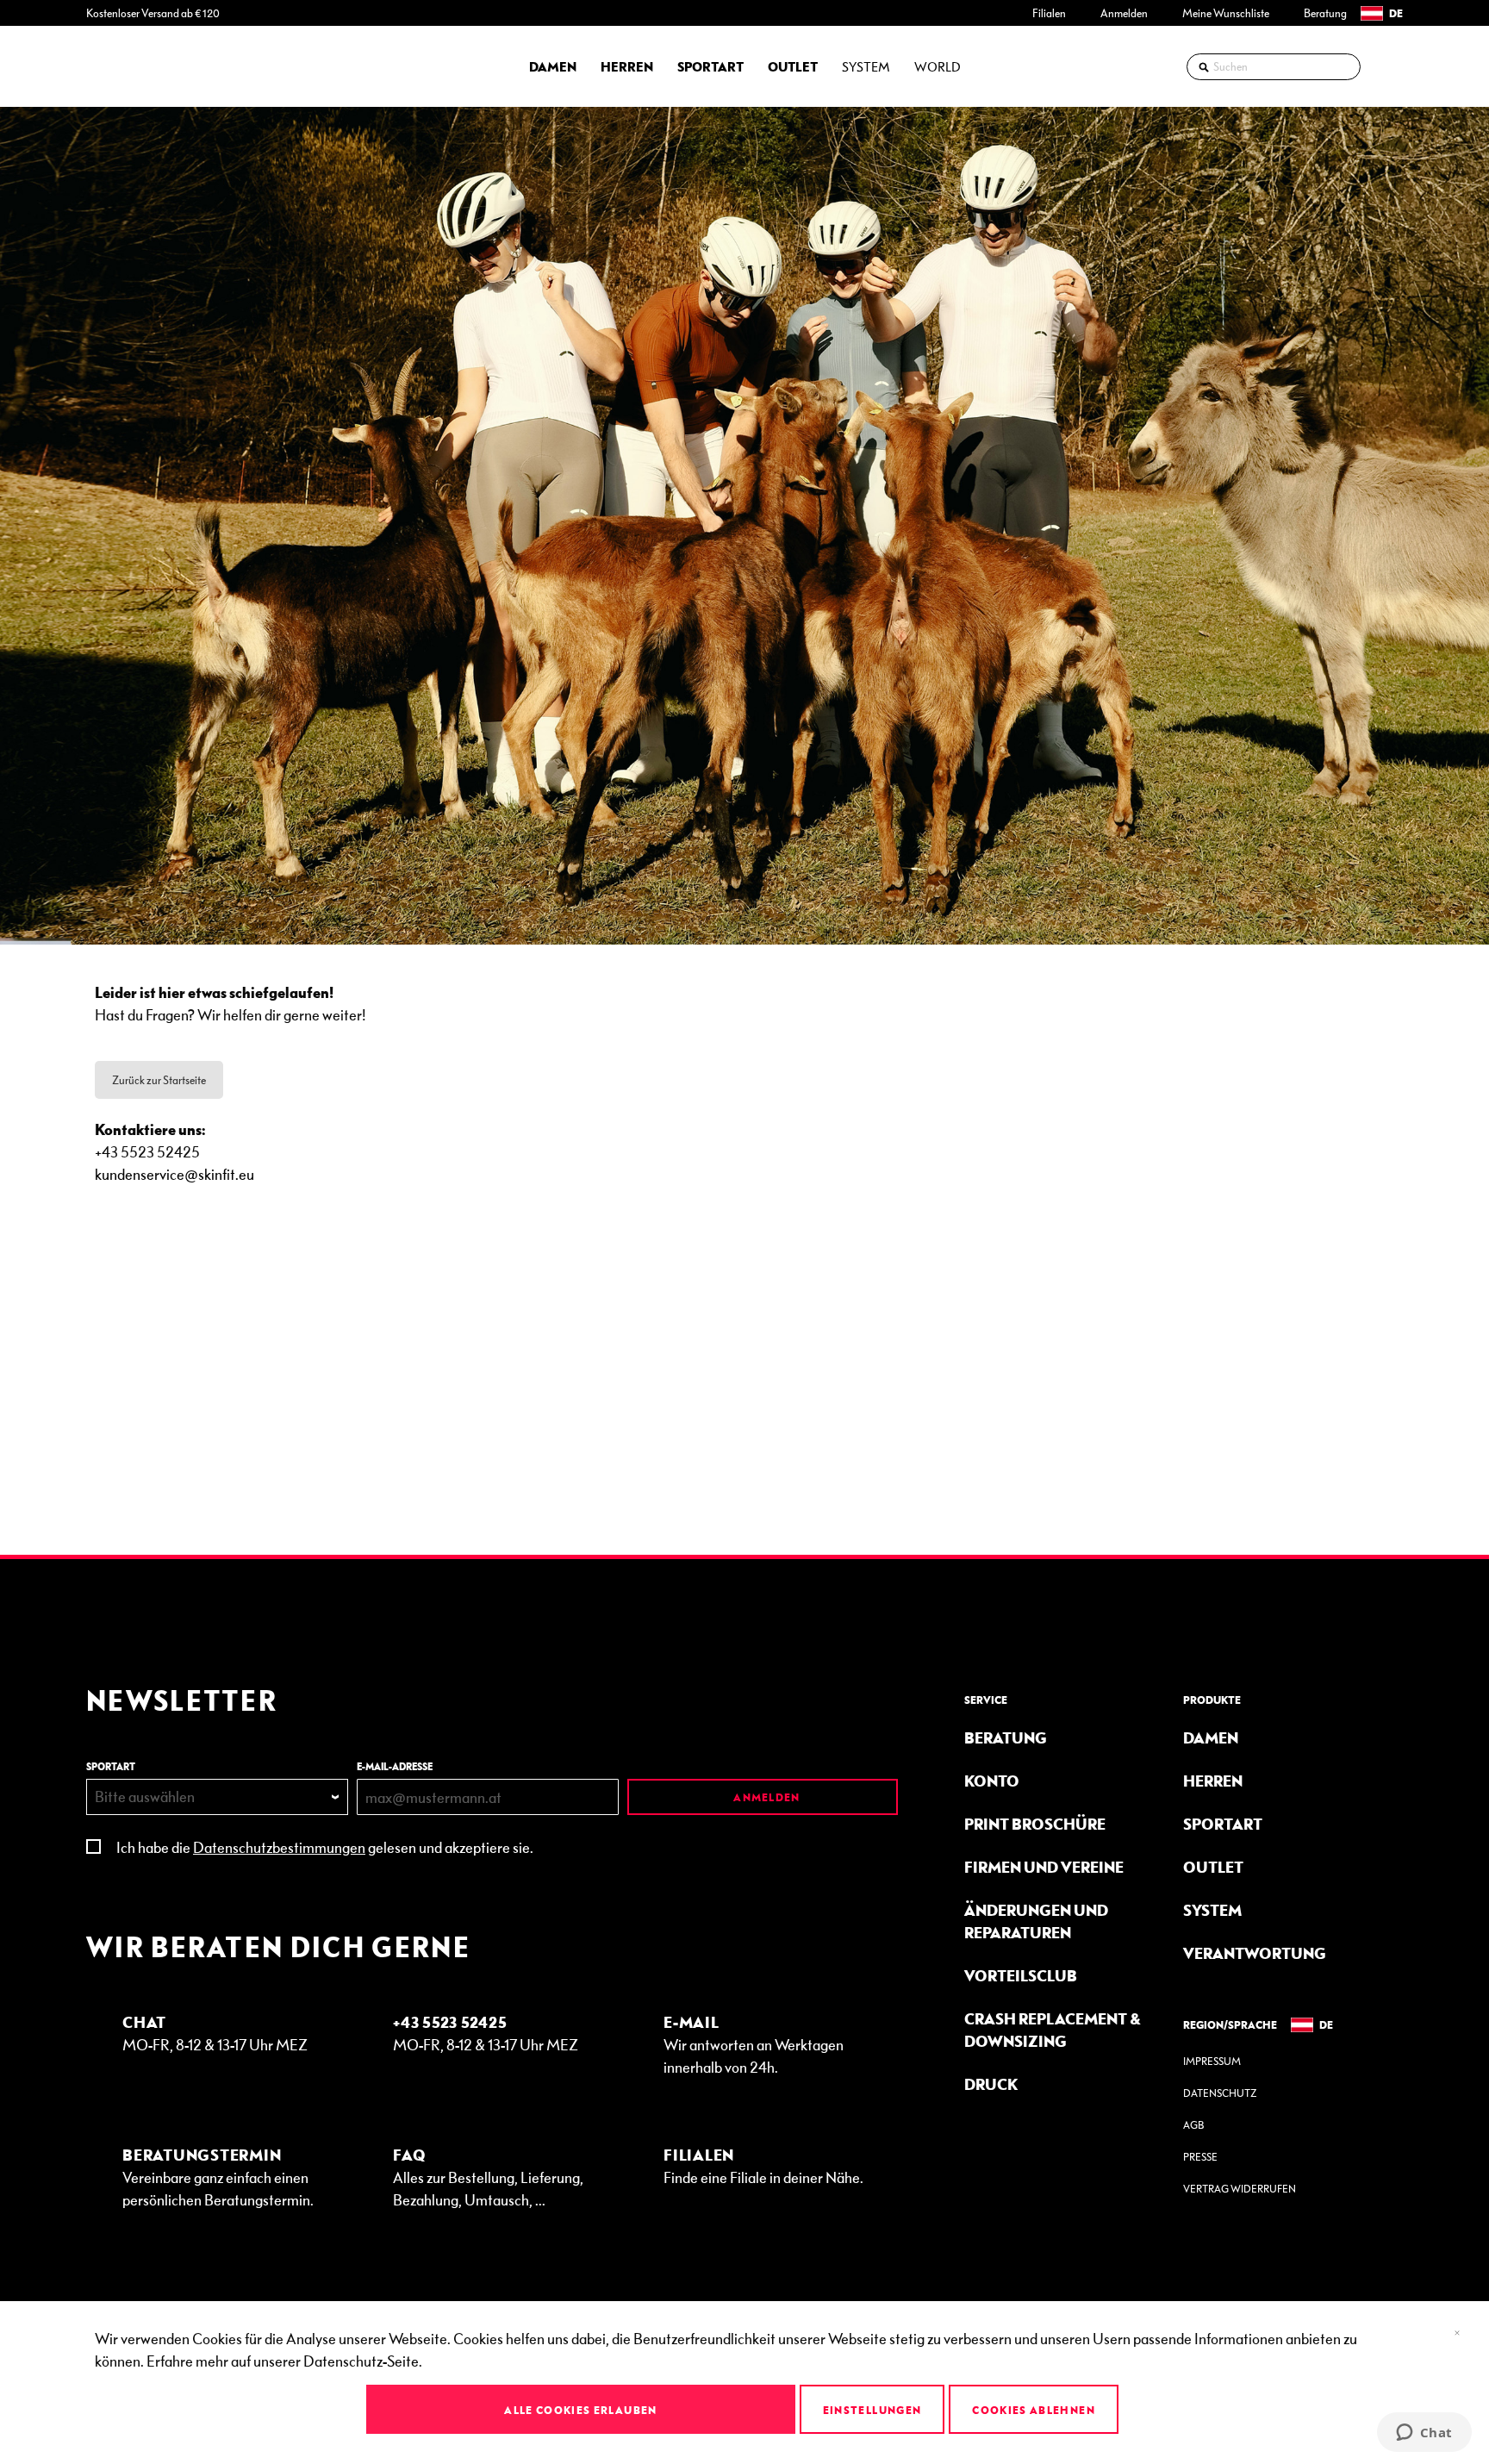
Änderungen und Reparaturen (1036, 1921)
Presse (1200, 2157)
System (1212, 1909)
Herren (1213, 1780)
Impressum (1212, 2061)
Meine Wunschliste (1226, 13)
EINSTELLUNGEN (872, 2410)
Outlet (1213, 1866)
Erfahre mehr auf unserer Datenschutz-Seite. (284, 2360)
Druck (991, 2083)
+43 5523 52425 (450, 2021)
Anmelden (1124, 13)
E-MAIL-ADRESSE (395, 1766)
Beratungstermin (202, 2154)
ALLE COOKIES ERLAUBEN (580, 2410)
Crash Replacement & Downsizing (1053, 2029)
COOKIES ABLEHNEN (1034, 2410)
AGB (1193, 2125)
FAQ (409, 2154)
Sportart (1223, 1823)
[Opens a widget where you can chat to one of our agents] (1424, 2434)
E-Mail (692, 2021)
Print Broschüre (1035, 1823)
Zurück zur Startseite (159, 1080)
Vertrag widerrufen (1240, 2189)
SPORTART (111, 1766)
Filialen (1049, 13)
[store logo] (134, 66)
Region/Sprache (1230, 2024)
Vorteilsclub (1021, 1975)
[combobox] (1274, 67)
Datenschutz (1220, 2093)
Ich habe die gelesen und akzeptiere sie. (325, 1846)
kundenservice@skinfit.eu (174, 1173)
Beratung (1325, 13)
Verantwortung (1255, 1952)
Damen (1211, 1737)
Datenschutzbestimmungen (279, 1846)
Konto (992, 1780)
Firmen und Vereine (1044, 1866)
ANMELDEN (766, 1797)
